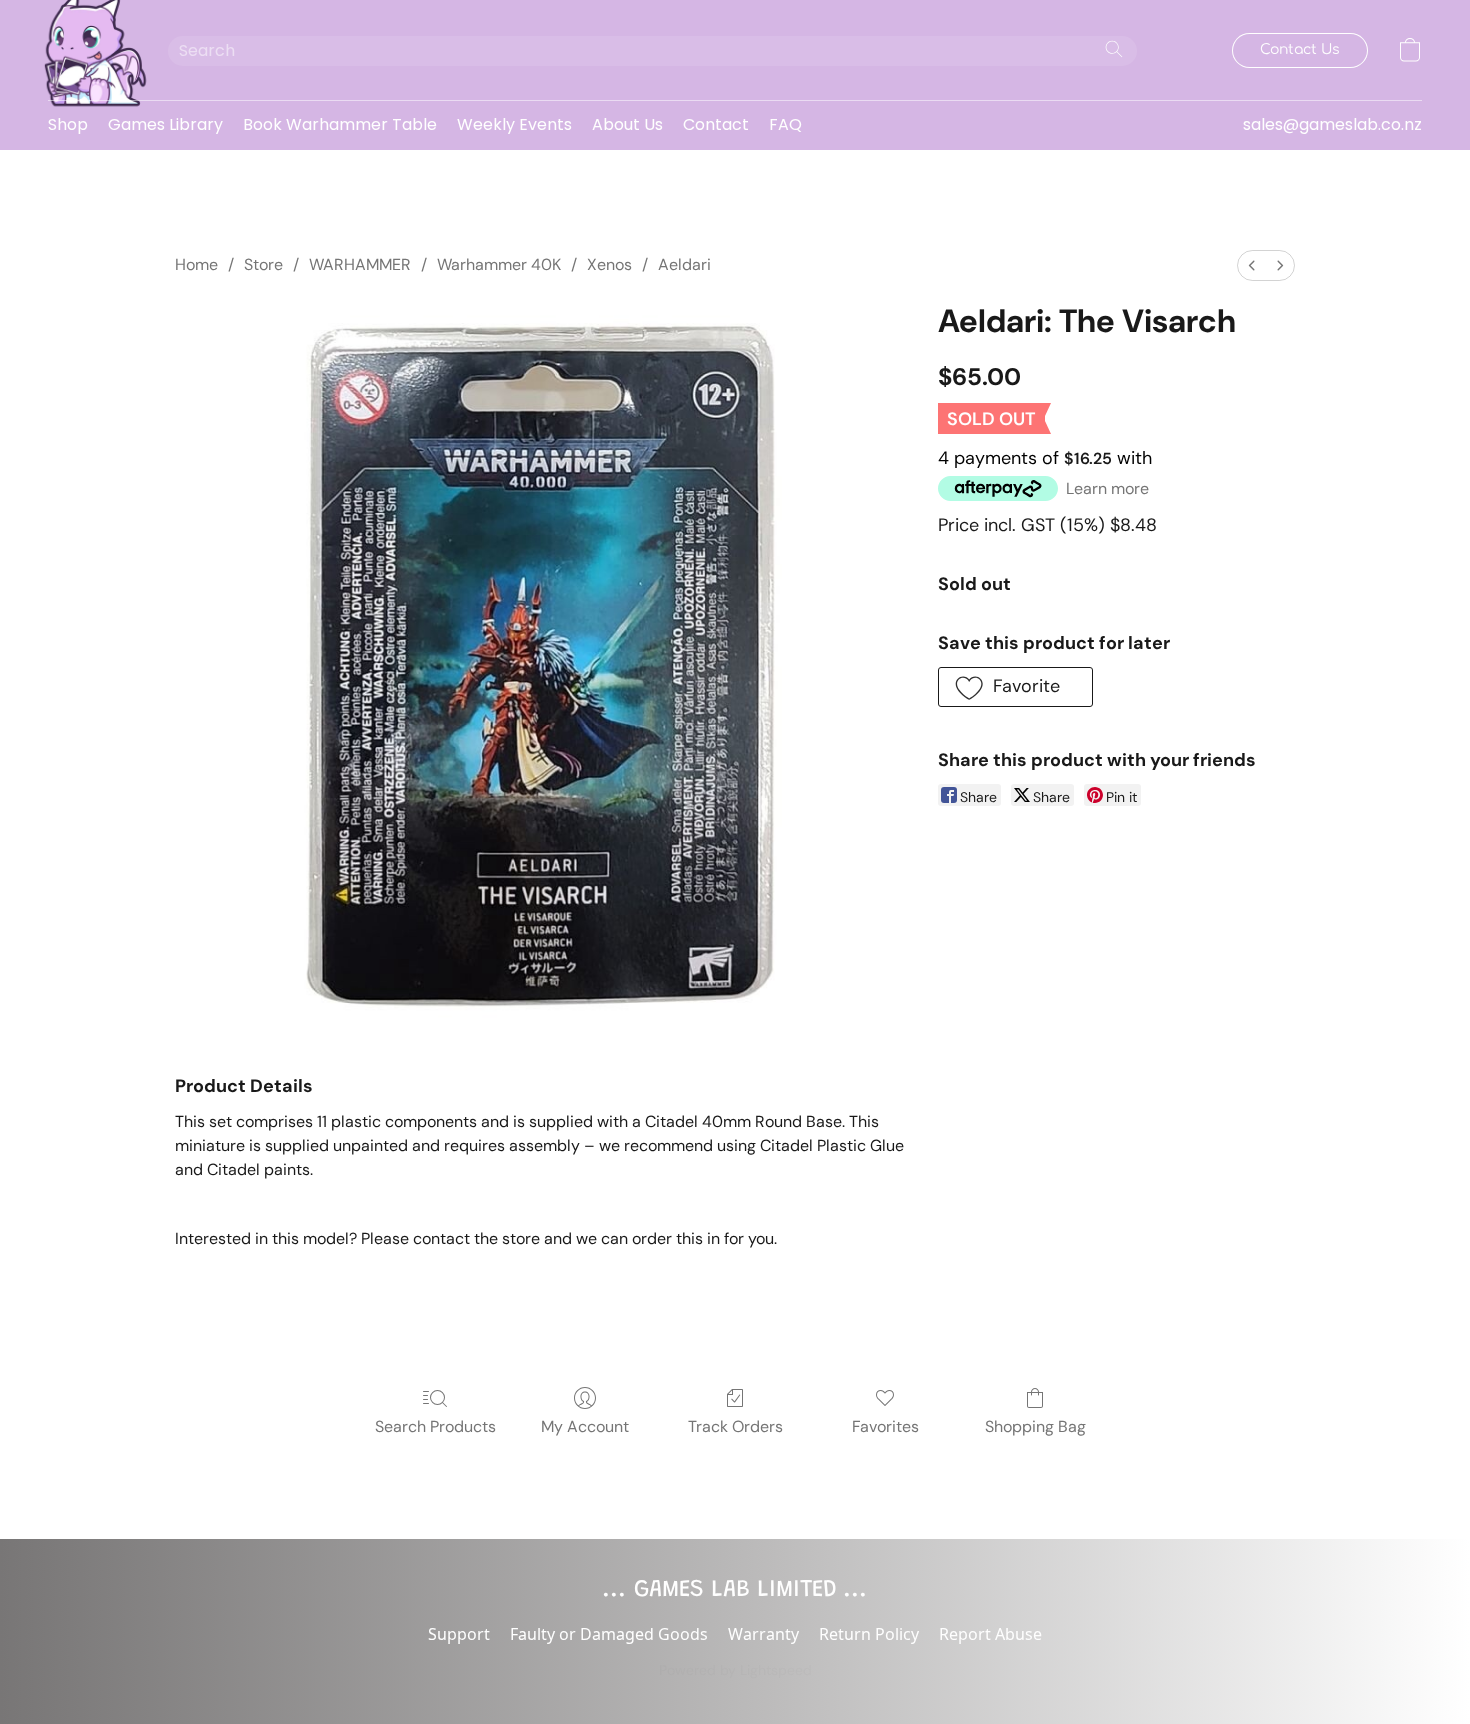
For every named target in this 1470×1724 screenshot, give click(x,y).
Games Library (165, 124)
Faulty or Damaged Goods (609, 1634)
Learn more (1107, 488)
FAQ (785, 124)
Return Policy (869, 1634)
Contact (716, 124)
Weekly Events (514, 124)
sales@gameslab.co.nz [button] (1332, 124)
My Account (585, 1426)
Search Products (435, 1426)
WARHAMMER (360, 264)
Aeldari (684, 264)
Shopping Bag (1035, 1426)
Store (263, 264)
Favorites (885, 1426)
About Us (627, 124)
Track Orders (735, 1426)
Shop (68, 124)
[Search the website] (1114, 49)
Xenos (609, 264)
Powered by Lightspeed (735, 1670)
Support (459, 1634)
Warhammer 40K (499, 264)
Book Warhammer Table (340, 124)
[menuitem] (1252, 265)
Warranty (763, 1634)
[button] (88, 50)
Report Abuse (990, 1634)
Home (196, 264)
